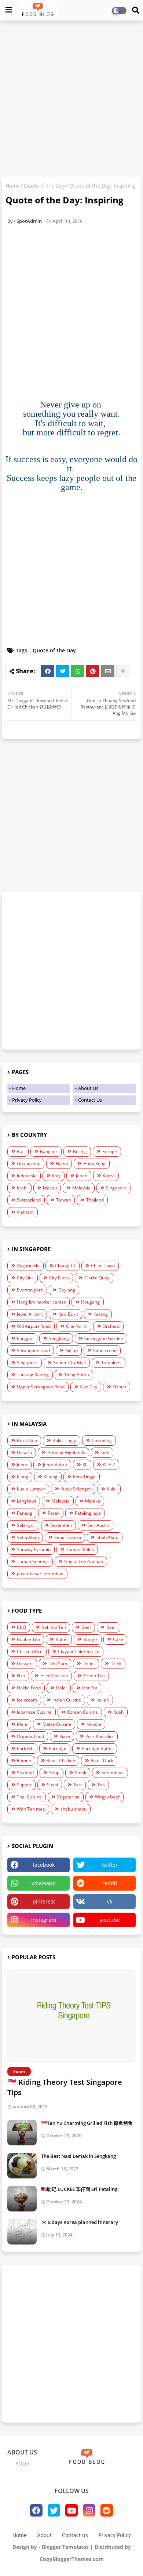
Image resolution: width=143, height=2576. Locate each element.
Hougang (90, 1302)
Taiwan (63, 1200)
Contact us (75, 2535)
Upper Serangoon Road (41, 1387)
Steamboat (113, 1773)
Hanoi (62, 1164)
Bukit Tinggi (64, 1440)
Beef (86, 1627)
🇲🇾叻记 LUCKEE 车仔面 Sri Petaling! (80, 2189)
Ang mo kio (28, 1266)
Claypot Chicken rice (79, 1651)
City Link (25, 1278)
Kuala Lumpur (31, 1489)
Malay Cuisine (57, 1724)
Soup (54, 1773)
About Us (88, 1088)
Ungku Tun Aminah (84, 1561)
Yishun (119, 1387)
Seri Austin (98, 1525)
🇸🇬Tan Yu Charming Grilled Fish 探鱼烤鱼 (87, 2123)
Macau (50, 1188)
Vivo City (89, 1387)
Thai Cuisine (29, 1797)
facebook (44, 1865)
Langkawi (26, 1501)
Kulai (112, 1489)
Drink (116, 1664)
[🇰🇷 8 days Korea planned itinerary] (22, 2232)
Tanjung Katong (33, 1375)
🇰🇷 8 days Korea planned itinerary (80, 2222)
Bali (21, 1151)
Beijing (80, 1151)
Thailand (95, 1200)
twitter (110, 1865)
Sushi (52, 1785)
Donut (89, 1664)
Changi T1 (65, 1266)
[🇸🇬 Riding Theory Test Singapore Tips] (71, 2016)
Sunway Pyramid (34, 1549)
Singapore (116, 1188)
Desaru (24, 1452)
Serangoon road (33, 1350)
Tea (101, 1785)
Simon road (105, 1350)
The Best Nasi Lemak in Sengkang (78, 2156)
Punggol (25, 1338)
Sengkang (59, 1338)
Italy (56, 1176)
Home (13, 186)
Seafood (25, 1773)
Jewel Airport (30, 1314)
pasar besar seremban (40, 1574)
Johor (22, 1465)
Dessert (25, 1664)
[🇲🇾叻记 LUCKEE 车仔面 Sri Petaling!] (22, 2199)
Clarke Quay (97, 1278)
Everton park (30, 1290)
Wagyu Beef (107, 1797)
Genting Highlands (66, 1452)
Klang (23, 1477)
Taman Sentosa (33, 1561)
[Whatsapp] (78, 671)
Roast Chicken (61, 1760)
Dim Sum (58, 1664)
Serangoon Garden (104, 1338)
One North (77, 1326)
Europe (110, 1151)
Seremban (61, 1525)
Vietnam (25, 1212)
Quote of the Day (45, 186)
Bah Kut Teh (54, 1627)
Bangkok (49, 1151)
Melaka (93, 1501)
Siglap (71, 1350)
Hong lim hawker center (41, 1302)
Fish (21, 1676)
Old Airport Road (34, 1326)
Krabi (22, 1188)
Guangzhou (29, 1164)
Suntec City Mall (69, 1363)
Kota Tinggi (84, 1477)
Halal (61, 1688)
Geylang (67, 1290)
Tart (78, 1785)
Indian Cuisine (67, 1700)
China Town (103, 1266)
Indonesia (27, 1176)
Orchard (111, 1326)
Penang (25, 1513)
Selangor (26, 1525)
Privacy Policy (27, 1100)
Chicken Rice (30, 1651)
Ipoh (105, 1452)
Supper (24, 1785)
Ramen (24, 1760)
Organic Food (30, 1736)
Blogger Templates (65, 2547)
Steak (80, 1773)
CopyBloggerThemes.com (72, 2559)
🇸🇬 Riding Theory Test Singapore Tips (65, 2087)
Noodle (94, 1724)
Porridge (58, 1748)
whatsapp (44, 1883)
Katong (101, 1314)
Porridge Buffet (97, 1748)
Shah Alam (107, 1537)
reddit (110, 1883)
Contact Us (90, 1100)
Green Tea (94, 1676)
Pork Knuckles (100, 1736)
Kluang (51, 1477)
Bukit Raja (27, 1440)
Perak (54, 1513)
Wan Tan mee (31, 1809)
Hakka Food (29, 1688)
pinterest (44, 1901)
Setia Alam (28, 1537)
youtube (110, 1920)
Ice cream (27, 1700)
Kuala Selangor (76, 1489)
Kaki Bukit (68, 1314)
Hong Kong (94, 1164)
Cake (118, 1639)
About (44, 2535)
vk (110, 1901)
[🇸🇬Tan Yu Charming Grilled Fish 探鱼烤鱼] (22, 2133)
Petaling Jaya (88, 1513)
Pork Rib (25, 1748)
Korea (109, 1176)
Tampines (111, 1363)
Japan (82, 1176)
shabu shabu (74, 1809)
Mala (22, 1724)
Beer (111, 1627)
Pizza (65, 1736)
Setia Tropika (68, 1537)
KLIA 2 (109, 1465)
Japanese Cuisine (34, 1712)
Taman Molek (80, 1549)
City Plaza (59, 1278)
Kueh (118, 1712)
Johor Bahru (55, 1465)
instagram (44, 1920)
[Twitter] (63, 671)
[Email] (108, 671)
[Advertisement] (71, 99)
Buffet (62, 1639)
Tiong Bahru (77, 1375)
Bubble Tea (28, 1639)
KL (85, 1465)
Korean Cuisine (82, 1712)
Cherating (102, 1440)
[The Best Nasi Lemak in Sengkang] (22, 2166)
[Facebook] (48, 671)
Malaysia (81, 1188)
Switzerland (29, 1200)
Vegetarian (68, 1797)
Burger (90, 1639)
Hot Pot (90, 1688)
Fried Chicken (54, 1676)
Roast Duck (102, 1760)
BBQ (21, 1627)
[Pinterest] (93, 671)
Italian (103, 1700)
